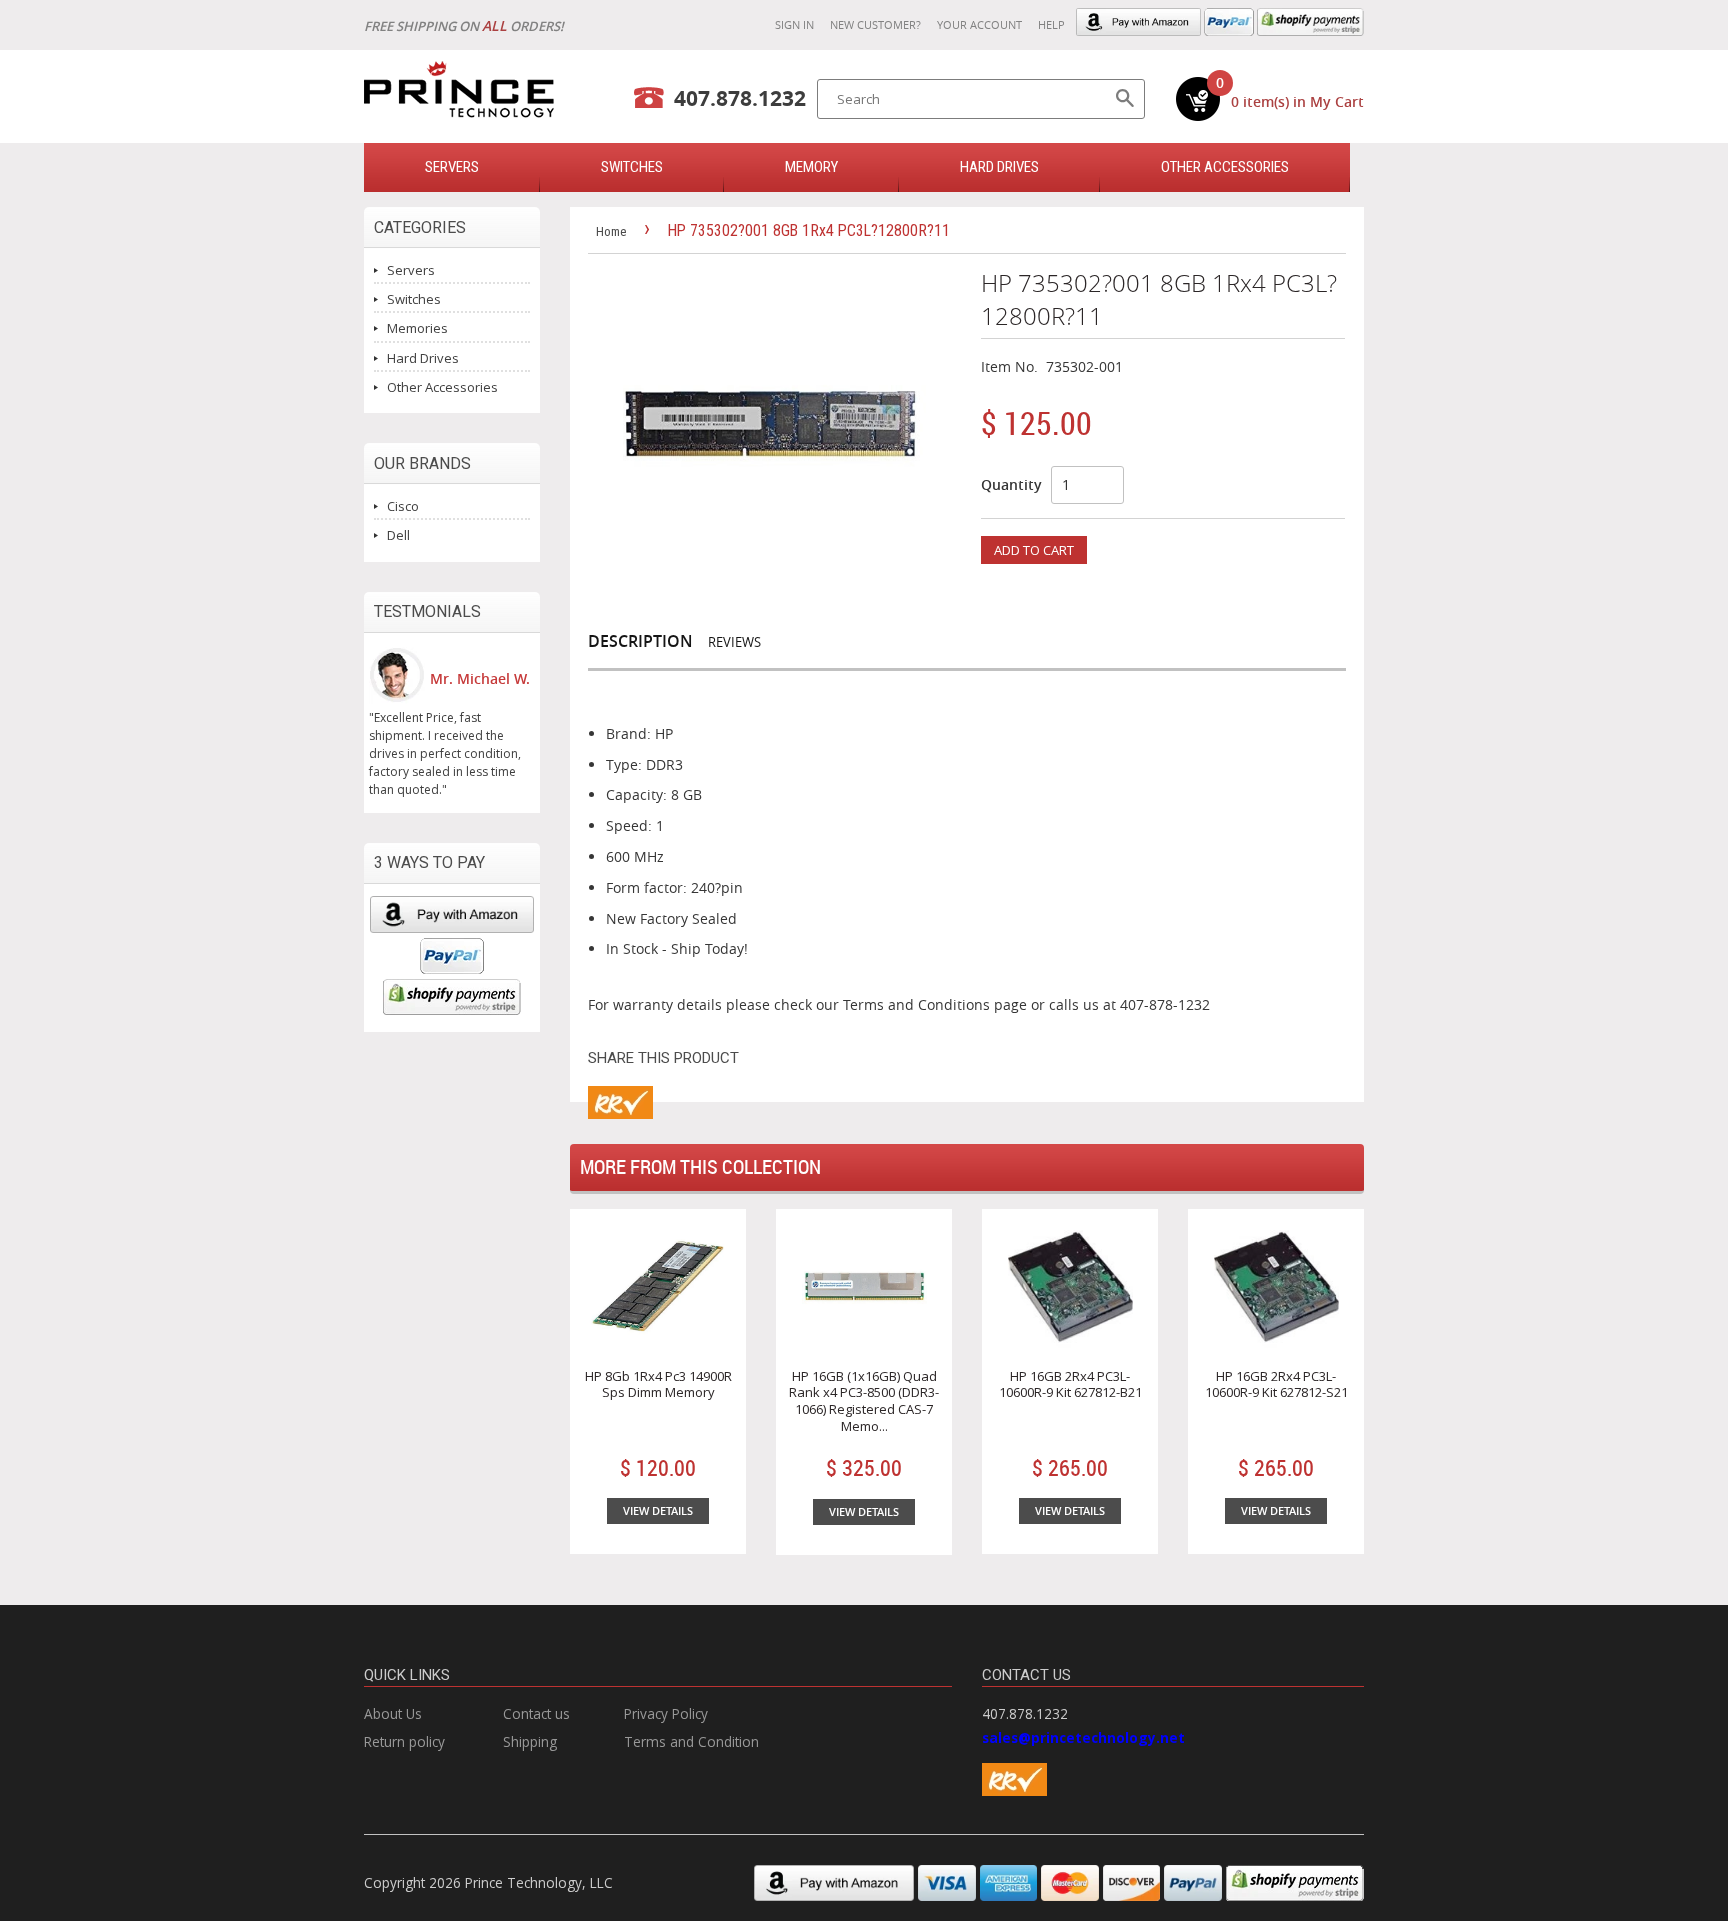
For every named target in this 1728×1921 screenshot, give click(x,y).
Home (611, 231)
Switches (414, 299)
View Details (658, 1510)
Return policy (404, 1741)
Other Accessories (1225, 167)
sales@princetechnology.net (1083, 1737)
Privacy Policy (666, 1713)
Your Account (979, 24)
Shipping (530, 1741)
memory (811, 167)
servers (452, 167)
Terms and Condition (691, 1741)
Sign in (794, 24)
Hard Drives (999, 167)
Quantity (1011, 484)
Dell (398, 535)
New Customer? (875, 24)
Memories (417, 328)
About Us (393, 1713)
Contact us (536, 1713)
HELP (1051, 24)
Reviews (734, 642)
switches (632, 167)
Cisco (403, 506)
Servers (411, 270)
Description (640, 641)
